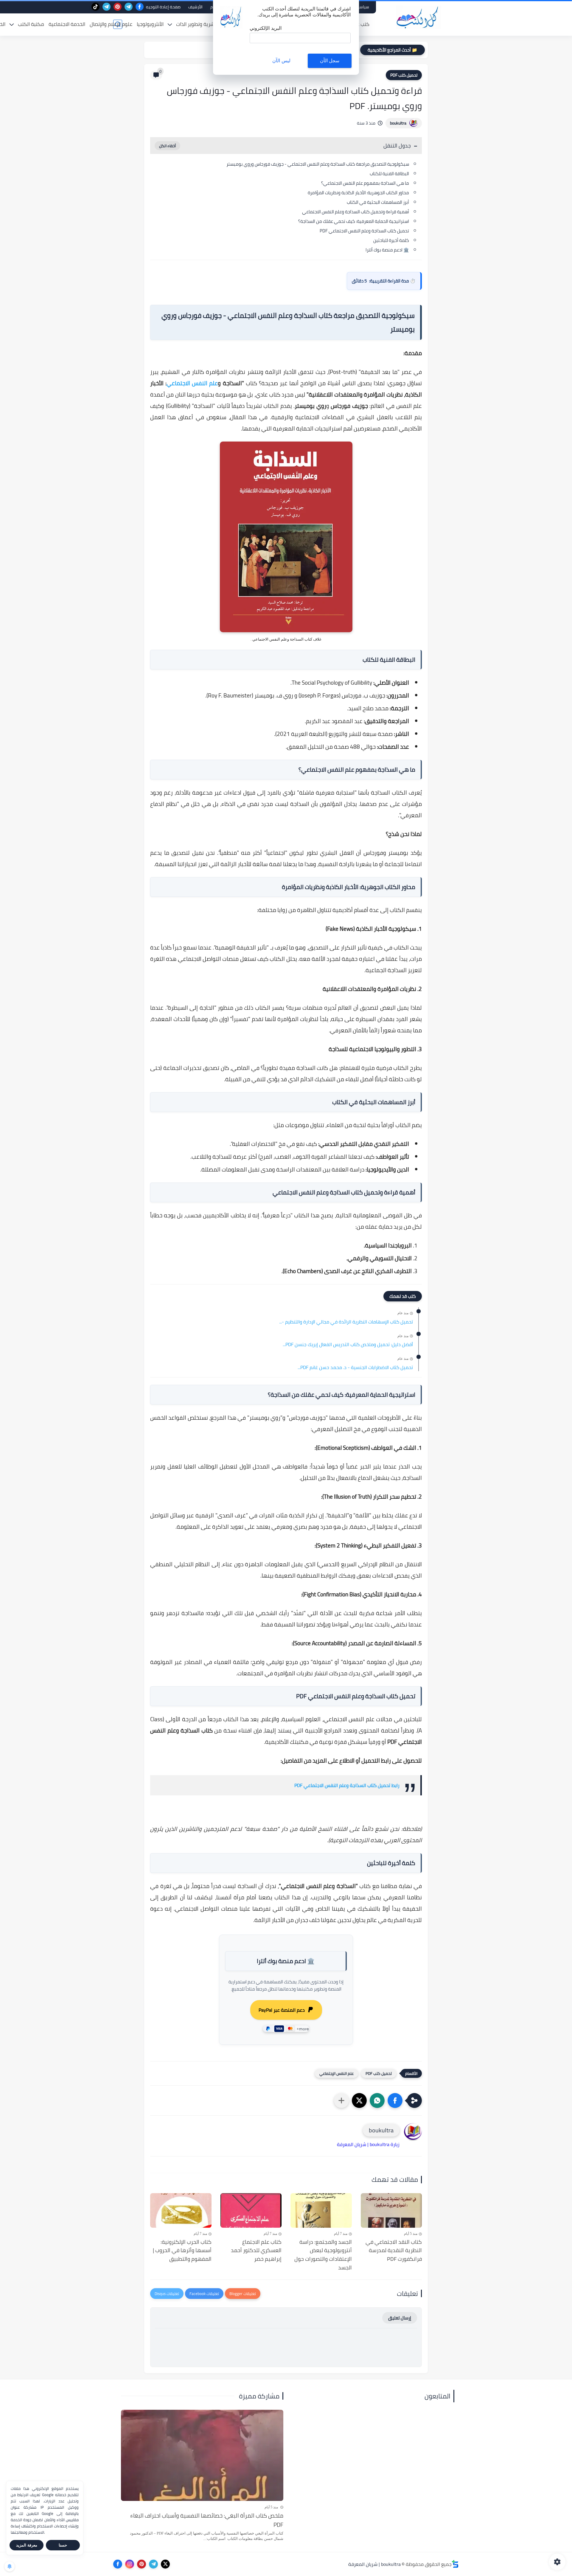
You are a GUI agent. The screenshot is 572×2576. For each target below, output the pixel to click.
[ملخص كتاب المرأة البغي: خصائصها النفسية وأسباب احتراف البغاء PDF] (202, 2455)
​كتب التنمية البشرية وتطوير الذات (210, 24)
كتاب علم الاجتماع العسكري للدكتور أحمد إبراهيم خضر (256, 2251)
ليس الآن (281, 61)
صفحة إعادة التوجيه (163, 7)
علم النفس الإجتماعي (336, 2073)
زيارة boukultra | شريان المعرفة (368, 2144)
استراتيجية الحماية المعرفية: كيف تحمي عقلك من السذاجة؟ (354, 221)
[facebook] (140, 7)
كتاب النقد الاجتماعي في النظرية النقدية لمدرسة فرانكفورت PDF (394, 2251)
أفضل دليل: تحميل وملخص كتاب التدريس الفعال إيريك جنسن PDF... (348, 1345)
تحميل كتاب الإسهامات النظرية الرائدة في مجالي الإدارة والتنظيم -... (346, 1322)
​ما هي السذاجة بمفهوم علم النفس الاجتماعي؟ (365, 183)
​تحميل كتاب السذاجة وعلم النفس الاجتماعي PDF (364, 231)
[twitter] (165, 2564)
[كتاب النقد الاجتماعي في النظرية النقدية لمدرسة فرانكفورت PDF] (391, 2210)
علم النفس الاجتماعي (192, 383)
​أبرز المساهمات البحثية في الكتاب (378, 202)
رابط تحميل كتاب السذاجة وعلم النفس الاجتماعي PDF (347, 1785)
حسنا (63, 2545)
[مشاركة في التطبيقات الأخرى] (341, 2100)
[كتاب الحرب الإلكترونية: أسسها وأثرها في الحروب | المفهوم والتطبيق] (181, 2210)
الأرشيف (195, 7)
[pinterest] (118, 7)
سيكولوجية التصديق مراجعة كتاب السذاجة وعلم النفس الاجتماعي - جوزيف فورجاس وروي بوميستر (318, 164)
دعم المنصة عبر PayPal (282, 2010)
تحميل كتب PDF (404, 75)
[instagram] (130, 2564)
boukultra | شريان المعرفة (374, 2564)
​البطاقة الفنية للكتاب (389, 174)
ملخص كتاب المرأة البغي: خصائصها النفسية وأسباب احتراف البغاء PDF (207, 2520)
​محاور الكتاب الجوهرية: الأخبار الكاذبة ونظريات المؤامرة (358, 193)
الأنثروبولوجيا (150, 24)
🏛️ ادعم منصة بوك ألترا (387, 250)
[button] (395, 2100)
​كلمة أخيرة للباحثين (391, 240)
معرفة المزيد (27, 2545)
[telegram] (129, 7)
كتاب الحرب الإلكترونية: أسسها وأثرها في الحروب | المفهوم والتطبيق (182, 2251)
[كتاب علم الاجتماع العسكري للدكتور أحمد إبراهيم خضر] (251, 2210)
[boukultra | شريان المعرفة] (419, 17)
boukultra (398, 123)
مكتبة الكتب (31, 24)
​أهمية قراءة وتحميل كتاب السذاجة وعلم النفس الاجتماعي (356, 212)
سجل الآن (330, 61)
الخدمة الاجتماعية (67, 24)
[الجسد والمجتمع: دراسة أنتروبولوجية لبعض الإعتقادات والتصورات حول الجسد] (321, 2210)
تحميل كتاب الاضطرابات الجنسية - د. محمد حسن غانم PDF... (355, 1368)
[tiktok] (95, 7)
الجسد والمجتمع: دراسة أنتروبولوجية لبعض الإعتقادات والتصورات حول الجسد (323, 2255)
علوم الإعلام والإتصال (111, 24)
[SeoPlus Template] (455, 2564)
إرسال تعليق (400, 2318)
